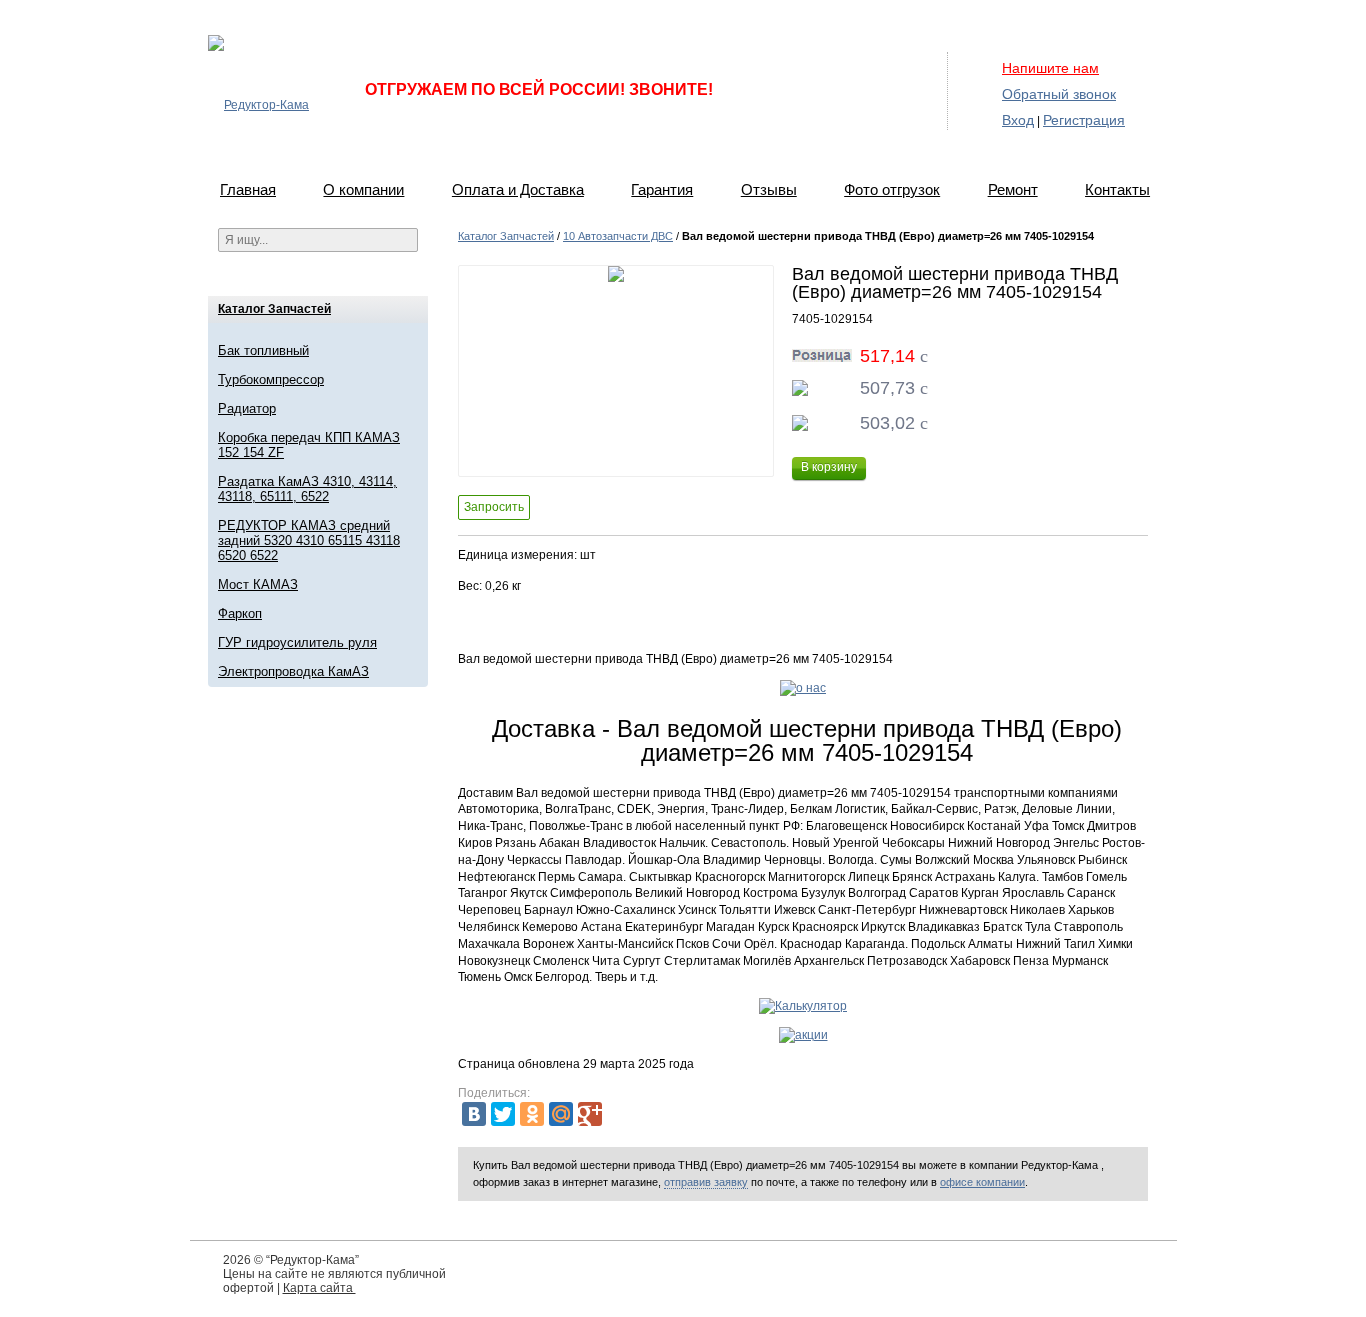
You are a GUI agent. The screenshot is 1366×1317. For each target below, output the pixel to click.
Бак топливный (263, 350)
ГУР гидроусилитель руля (297, 642)
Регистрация (1084, 120)
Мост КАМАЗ (258, 584)
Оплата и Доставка (518, 189)
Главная (248, 189)
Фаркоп (240, 613)
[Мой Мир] (561, 1114)
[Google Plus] (590, 1114)
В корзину (829, 467)
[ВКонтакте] (474, 1114)
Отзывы (769, 189)
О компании (363, 189)
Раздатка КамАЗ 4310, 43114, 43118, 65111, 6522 (307, 489)
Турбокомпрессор (271, 379)
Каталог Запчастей (274, 309)
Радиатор (247, 408)
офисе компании (982, 1182)
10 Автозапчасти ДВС (618, 236)
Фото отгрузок (892, 189)
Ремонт (1013, 189)
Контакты (1117, 189)
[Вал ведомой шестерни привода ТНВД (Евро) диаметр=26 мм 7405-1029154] (616, 371)
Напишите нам (1050, 68)
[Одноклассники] (532, 1114)
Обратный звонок (1059, 94)
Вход (1018, 120)
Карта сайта (319, 1288)
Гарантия (662, 189)
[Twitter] (503, 1114)
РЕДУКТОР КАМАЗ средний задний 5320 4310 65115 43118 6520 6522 (309, 540)
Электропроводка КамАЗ (293, 671)
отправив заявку (706, 1182)
